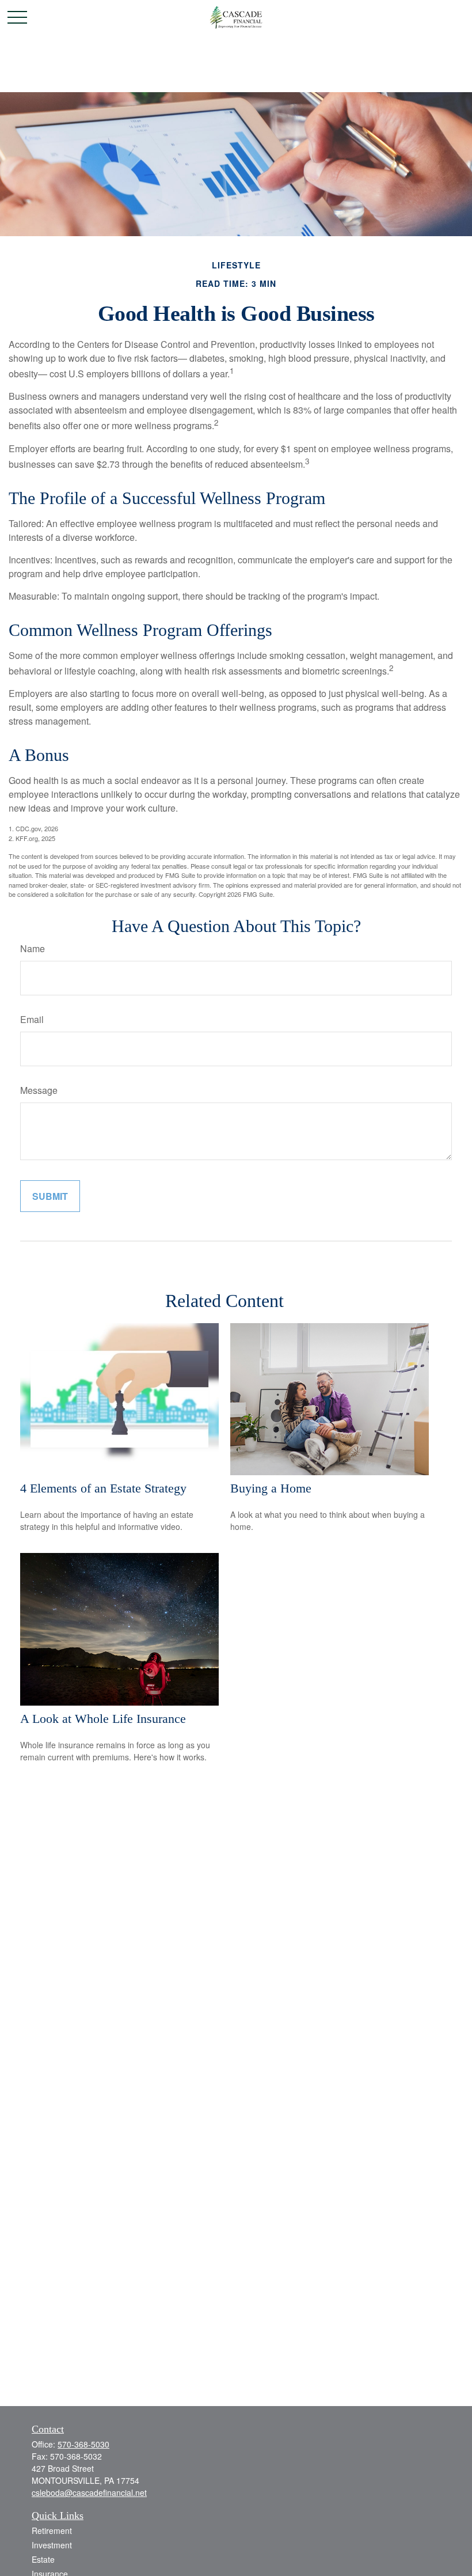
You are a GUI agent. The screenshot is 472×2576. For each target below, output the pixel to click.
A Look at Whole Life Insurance (103, 1719)
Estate (43, 2559)
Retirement (52, 2530)
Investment (52, 2545)
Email (32, 1019)
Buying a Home (271, 1488)
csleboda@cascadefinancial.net (89, 2492)
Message (39, 1090)
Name (33, 948)
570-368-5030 (83, 2444)
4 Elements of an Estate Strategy (103, 1488)
